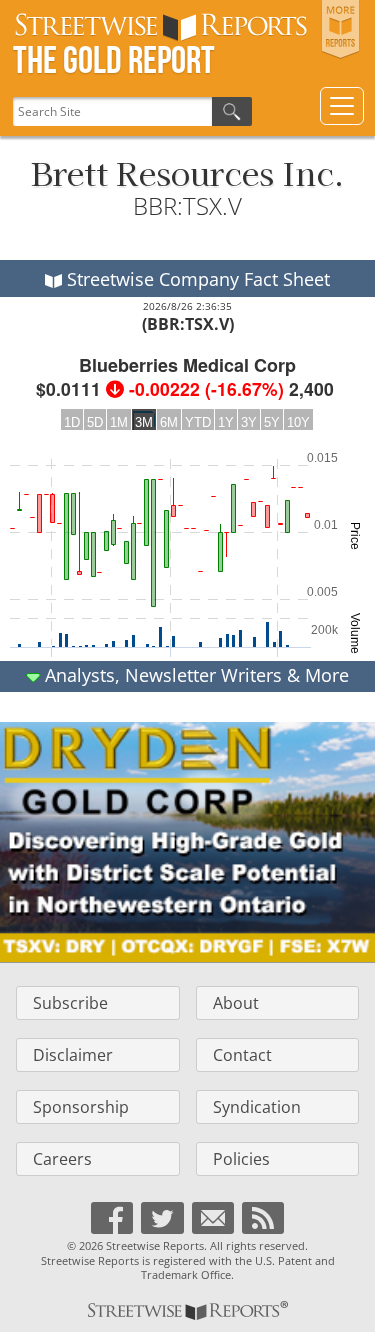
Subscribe (70, 1003)
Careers (62, 1159)
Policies (241, 1159)
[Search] (232, 111)
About (236, 1003)
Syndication (257, 1107)
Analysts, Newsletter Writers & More (194, 675)
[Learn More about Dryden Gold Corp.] (187, 842)
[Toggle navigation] (342, 106)
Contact (242, 1055)
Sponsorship (81, 1107)
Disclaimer (73, 1055)
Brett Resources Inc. (187, 172)
